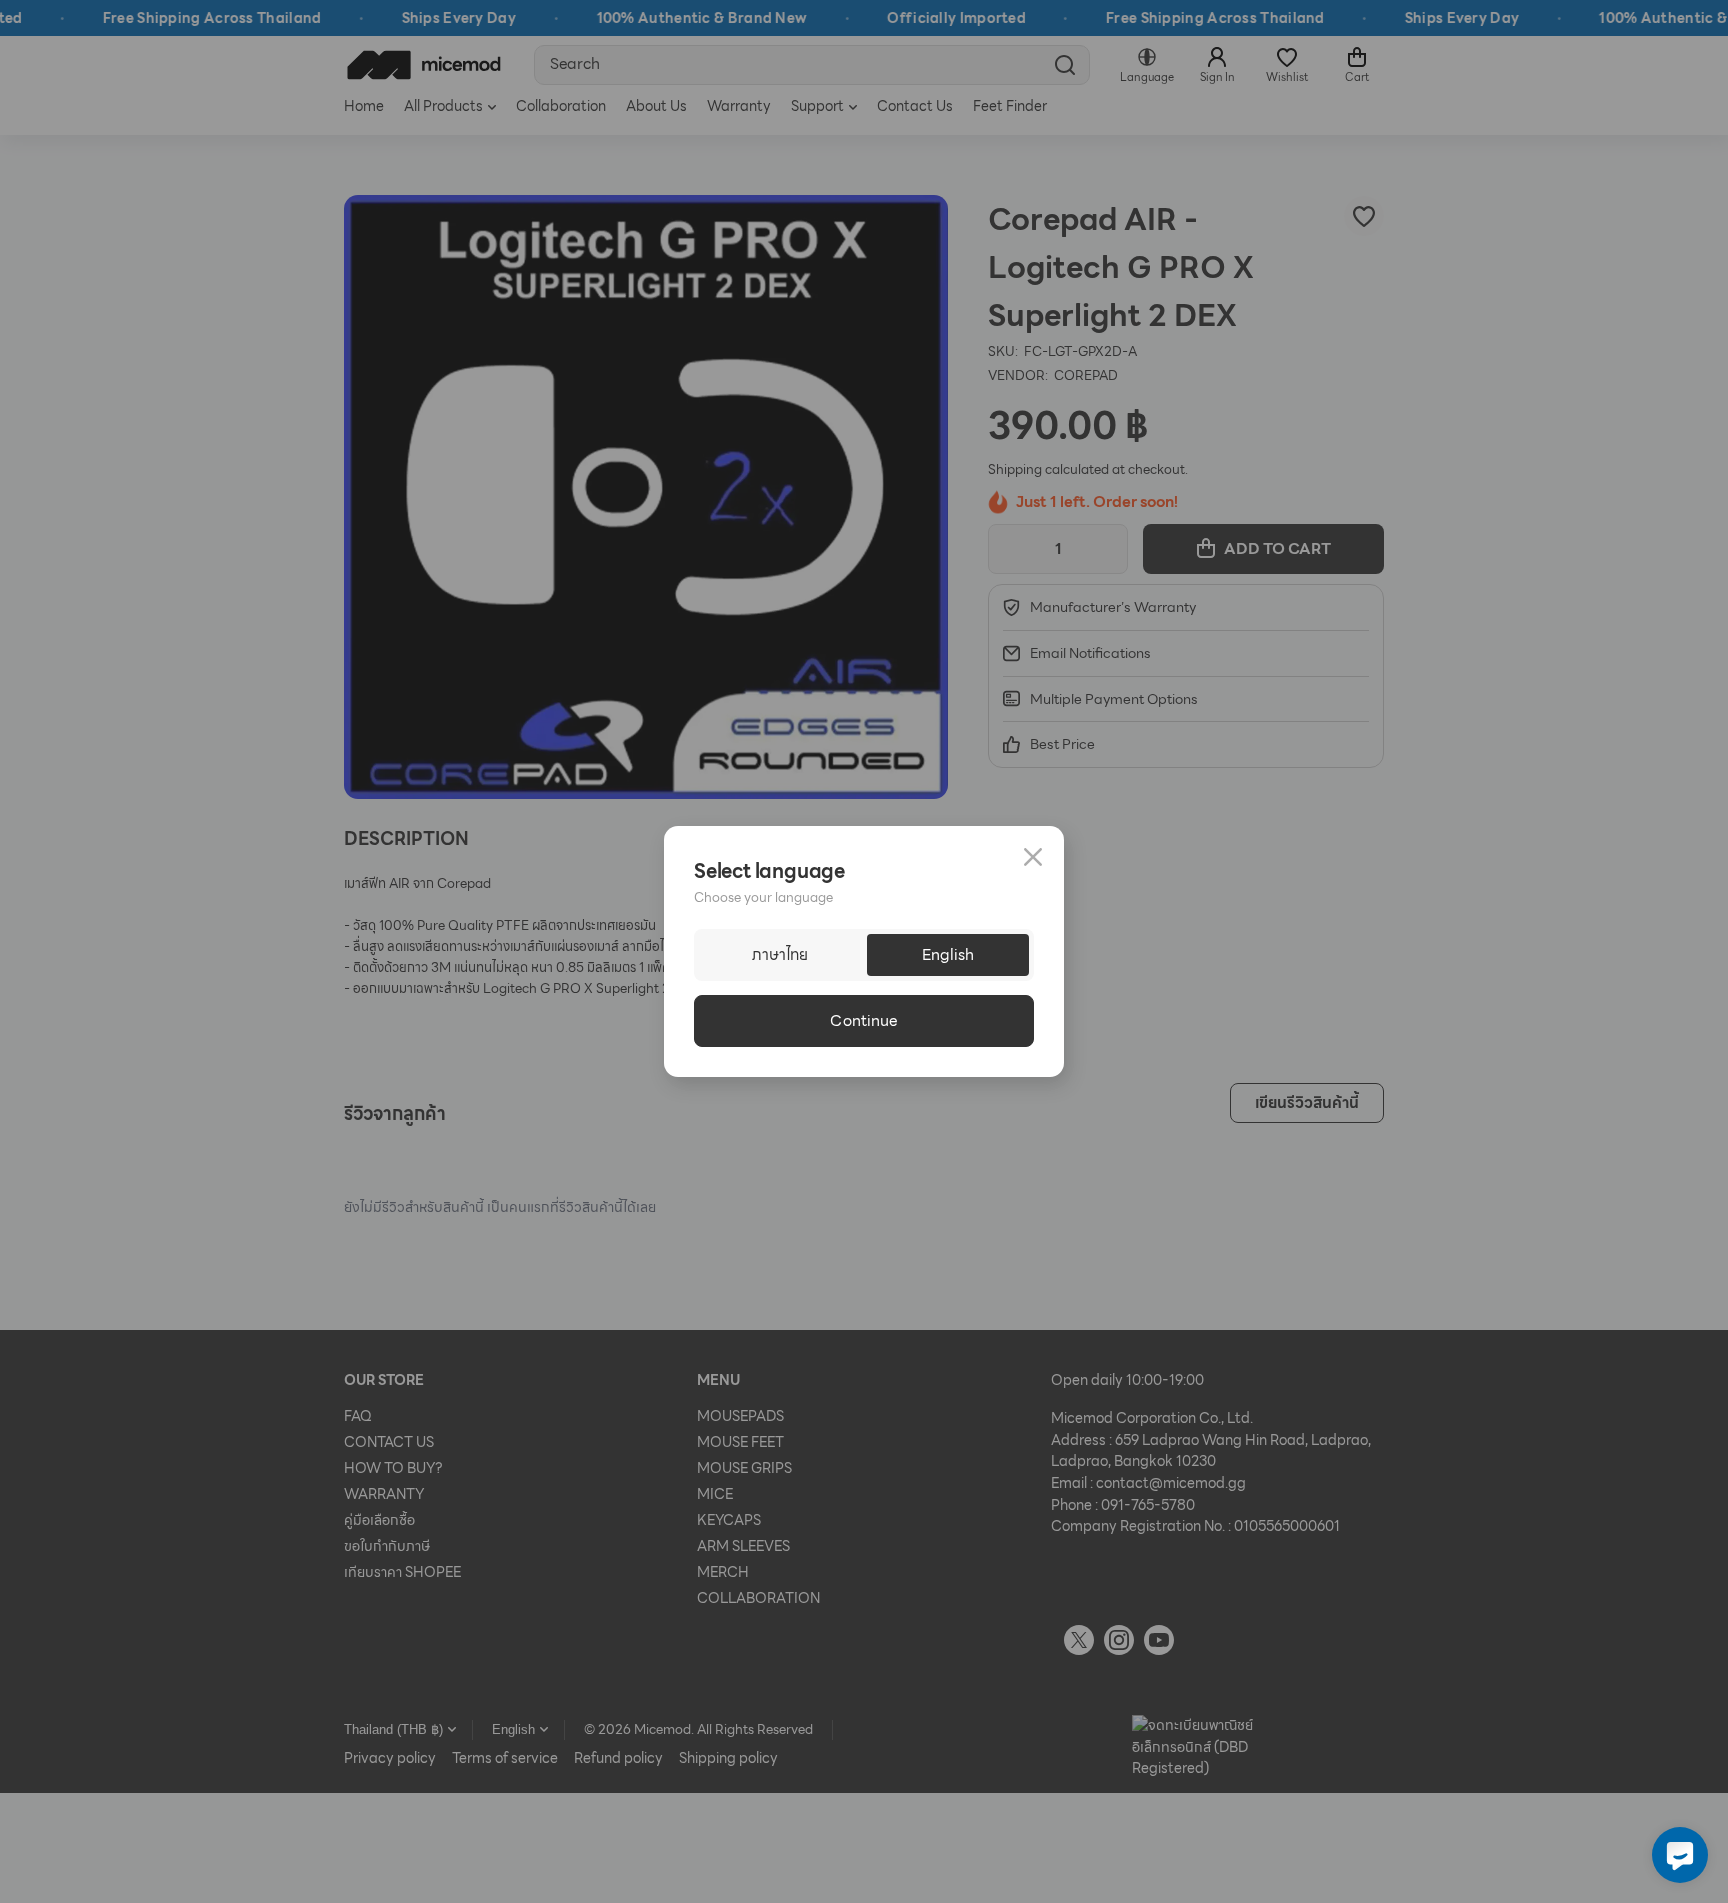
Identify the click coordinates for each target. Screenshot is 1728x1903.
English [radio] (948, 955)
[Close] (1033, 857)
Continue (863, 1021)
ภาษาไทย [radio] (780, 955)
